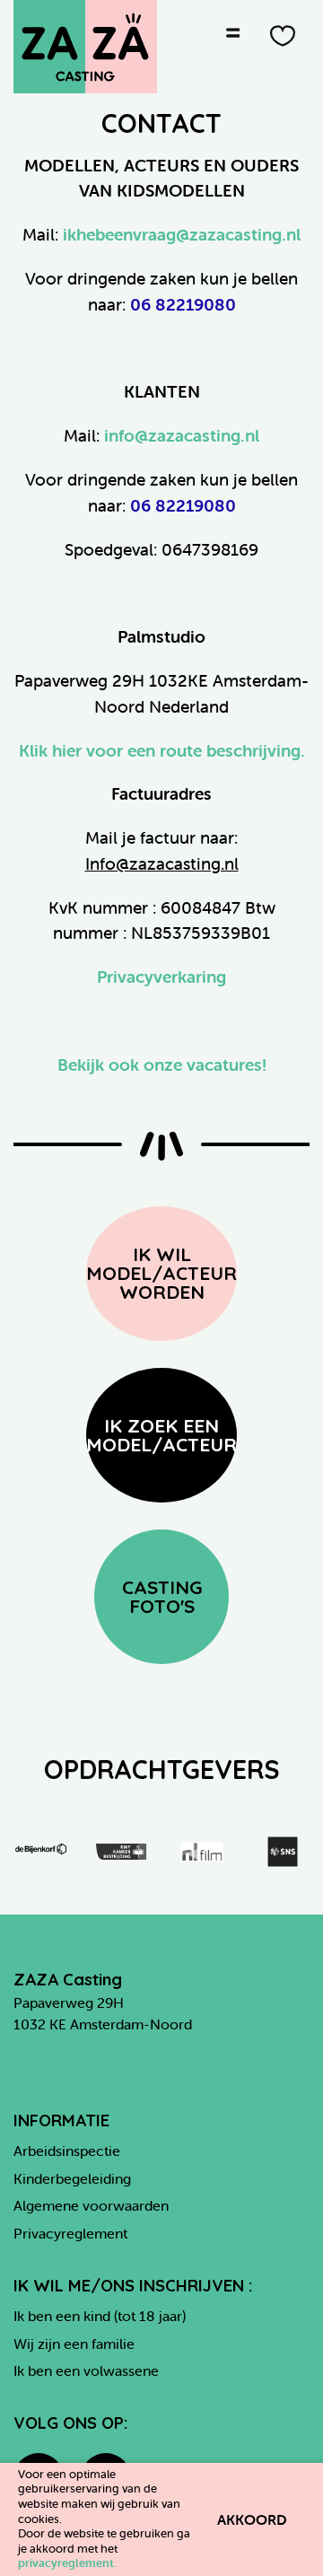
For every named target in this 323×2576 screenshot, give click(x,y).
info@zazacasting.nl (182, 435)
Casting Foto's (162, 1596)
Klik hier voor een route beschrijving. (162, 750)
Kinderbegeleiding (72, 2178)
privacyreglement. (67, 2563)
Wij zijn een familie (74, 2344)
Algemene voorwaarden (91, 2205)
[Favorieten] (283, 36)
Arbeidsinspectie (67, 2151)
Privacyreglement (70, 2233)
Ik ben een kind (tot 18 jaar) (100, 2316)
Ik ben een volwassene (86, 2370)
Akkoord (252, 2519)
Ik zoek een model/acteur (161, 1435)
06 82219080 (183, 304)
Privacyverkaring (161, 977)
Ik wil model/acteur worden (161, 1273)
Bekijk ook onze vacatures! (162, 1065)
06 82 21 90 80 (63, 2046)
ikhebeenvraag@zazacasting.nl (182, 234)
